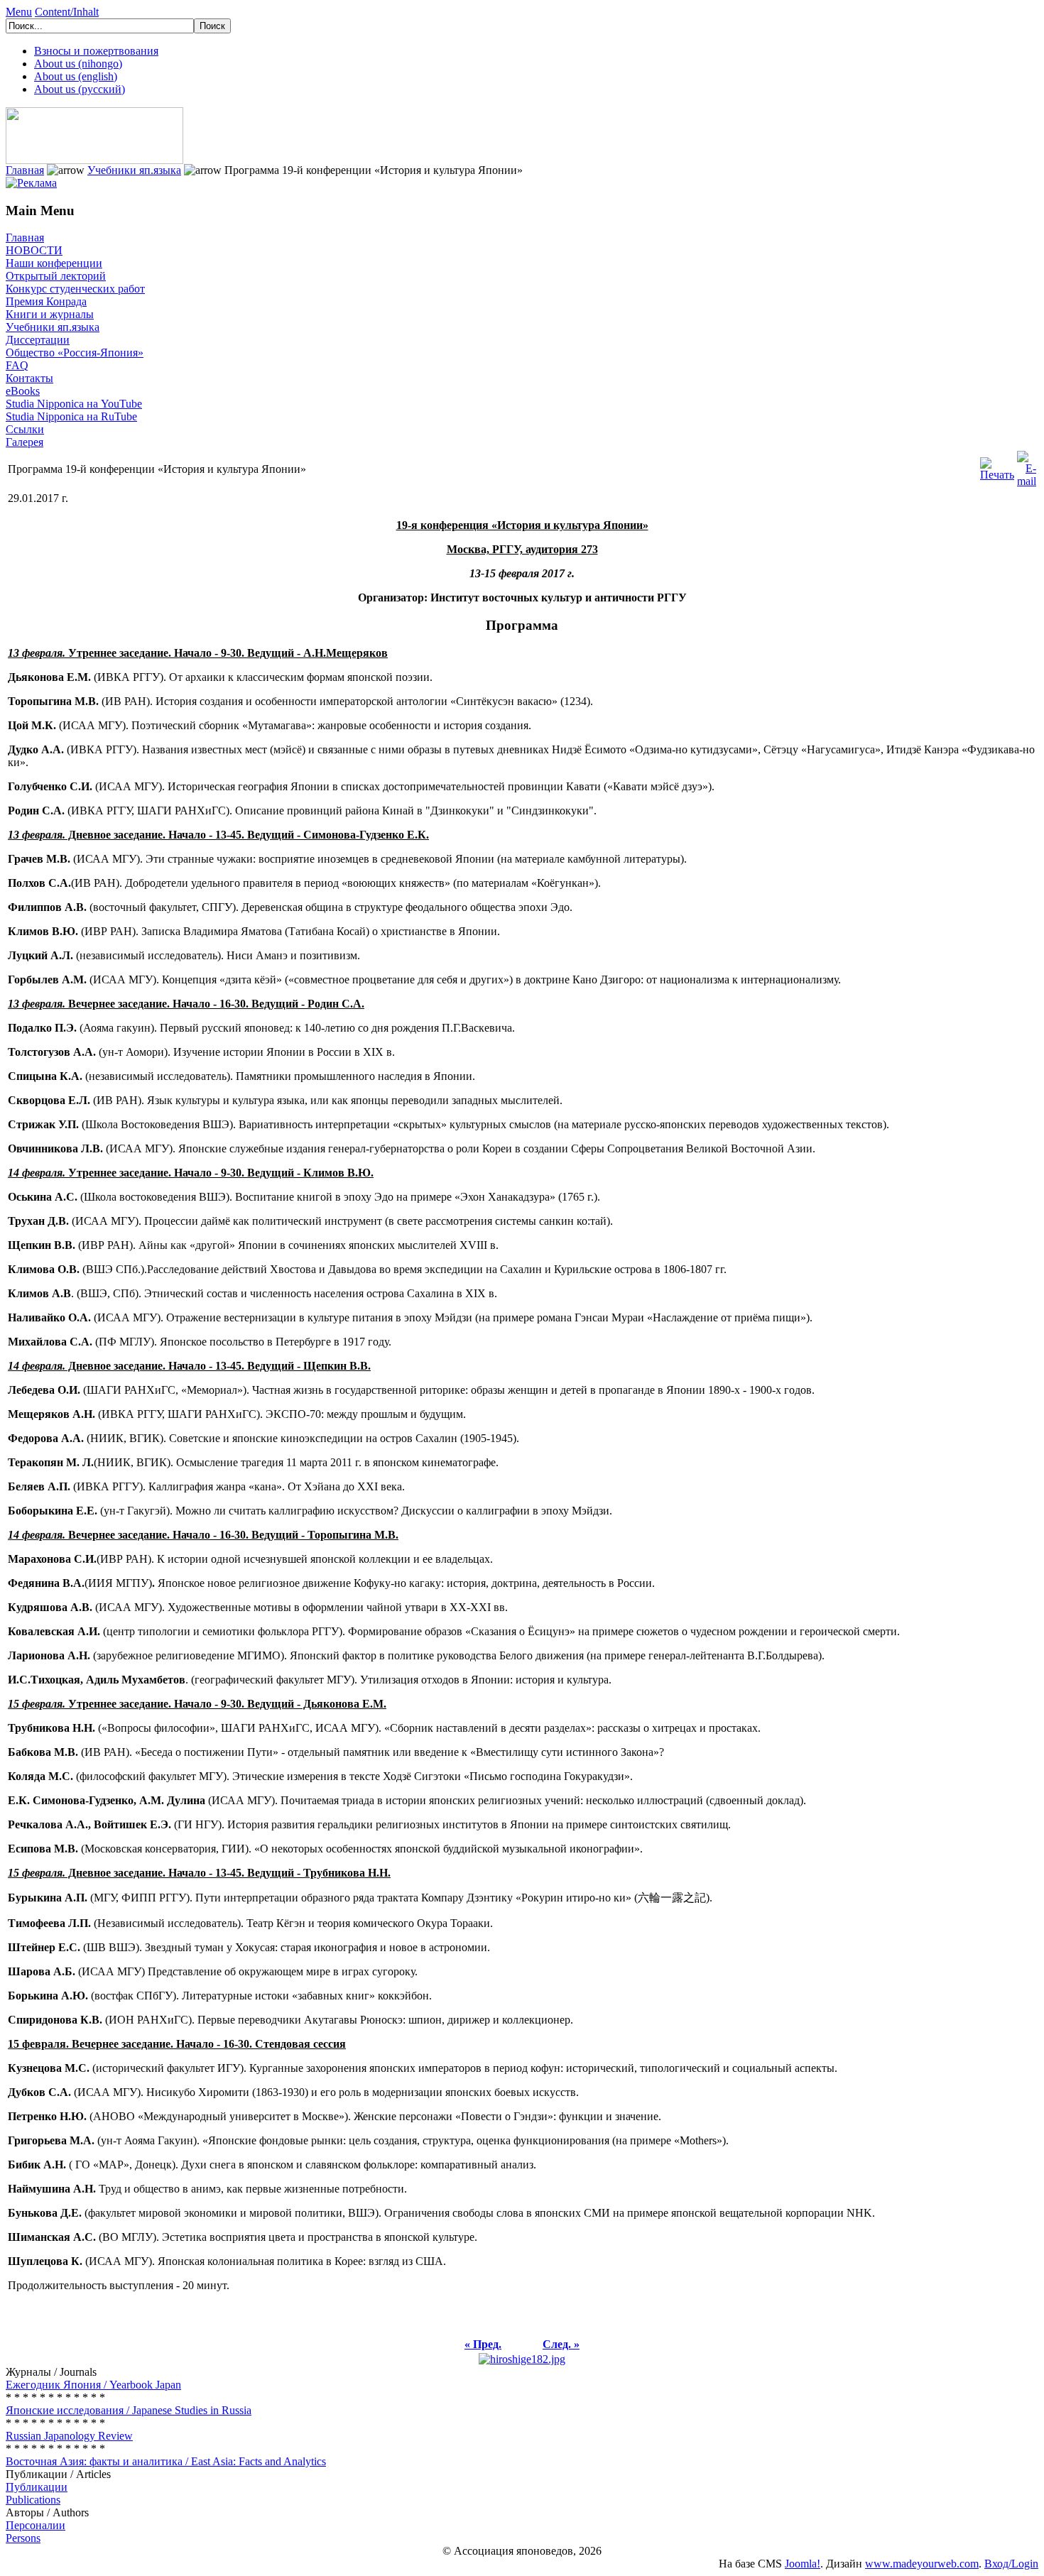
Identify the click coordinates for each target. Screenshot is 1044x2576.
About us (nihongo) (78, 64)
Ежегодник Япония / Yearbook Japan (93, 2385)
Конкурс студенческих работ (75, 289)
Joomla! (803, 2564)
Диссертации (38, 340)
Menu (19, 12)
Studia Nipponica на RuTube (71, 416)
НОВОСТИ (34, 250)
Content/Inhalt (67, 12)
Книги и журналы (50, 314)
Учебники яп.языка (134, 170)
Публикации (37, 2487)
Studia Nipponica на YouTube (74, 404)
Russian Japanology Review (69, 2436)
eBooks (23, 391)
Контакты (29, 378)
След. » (561, 2344)
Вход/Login (1011, 2564)
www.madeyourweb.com (922, 2564)
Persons (23, 2538)
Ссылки (25, 429)
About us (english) (76, 76)
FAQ (17, 365)
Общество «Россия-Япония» (75, 353)
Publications (33, 2500)
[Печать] (997, 465)
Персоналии (36, 2525)
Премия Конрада (46, 301)
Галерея (25, 442)
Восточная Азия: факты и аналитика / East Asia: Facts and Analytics (166, 2461)
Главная (25, 170)
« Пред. (483, 2344)
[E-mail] (1027, 465)
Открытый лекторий (56, 276)
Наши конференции (54, 263)
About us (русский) (80, 89)
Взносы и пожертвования (96, 51)
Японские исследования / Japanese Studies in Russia (129, 2410)
